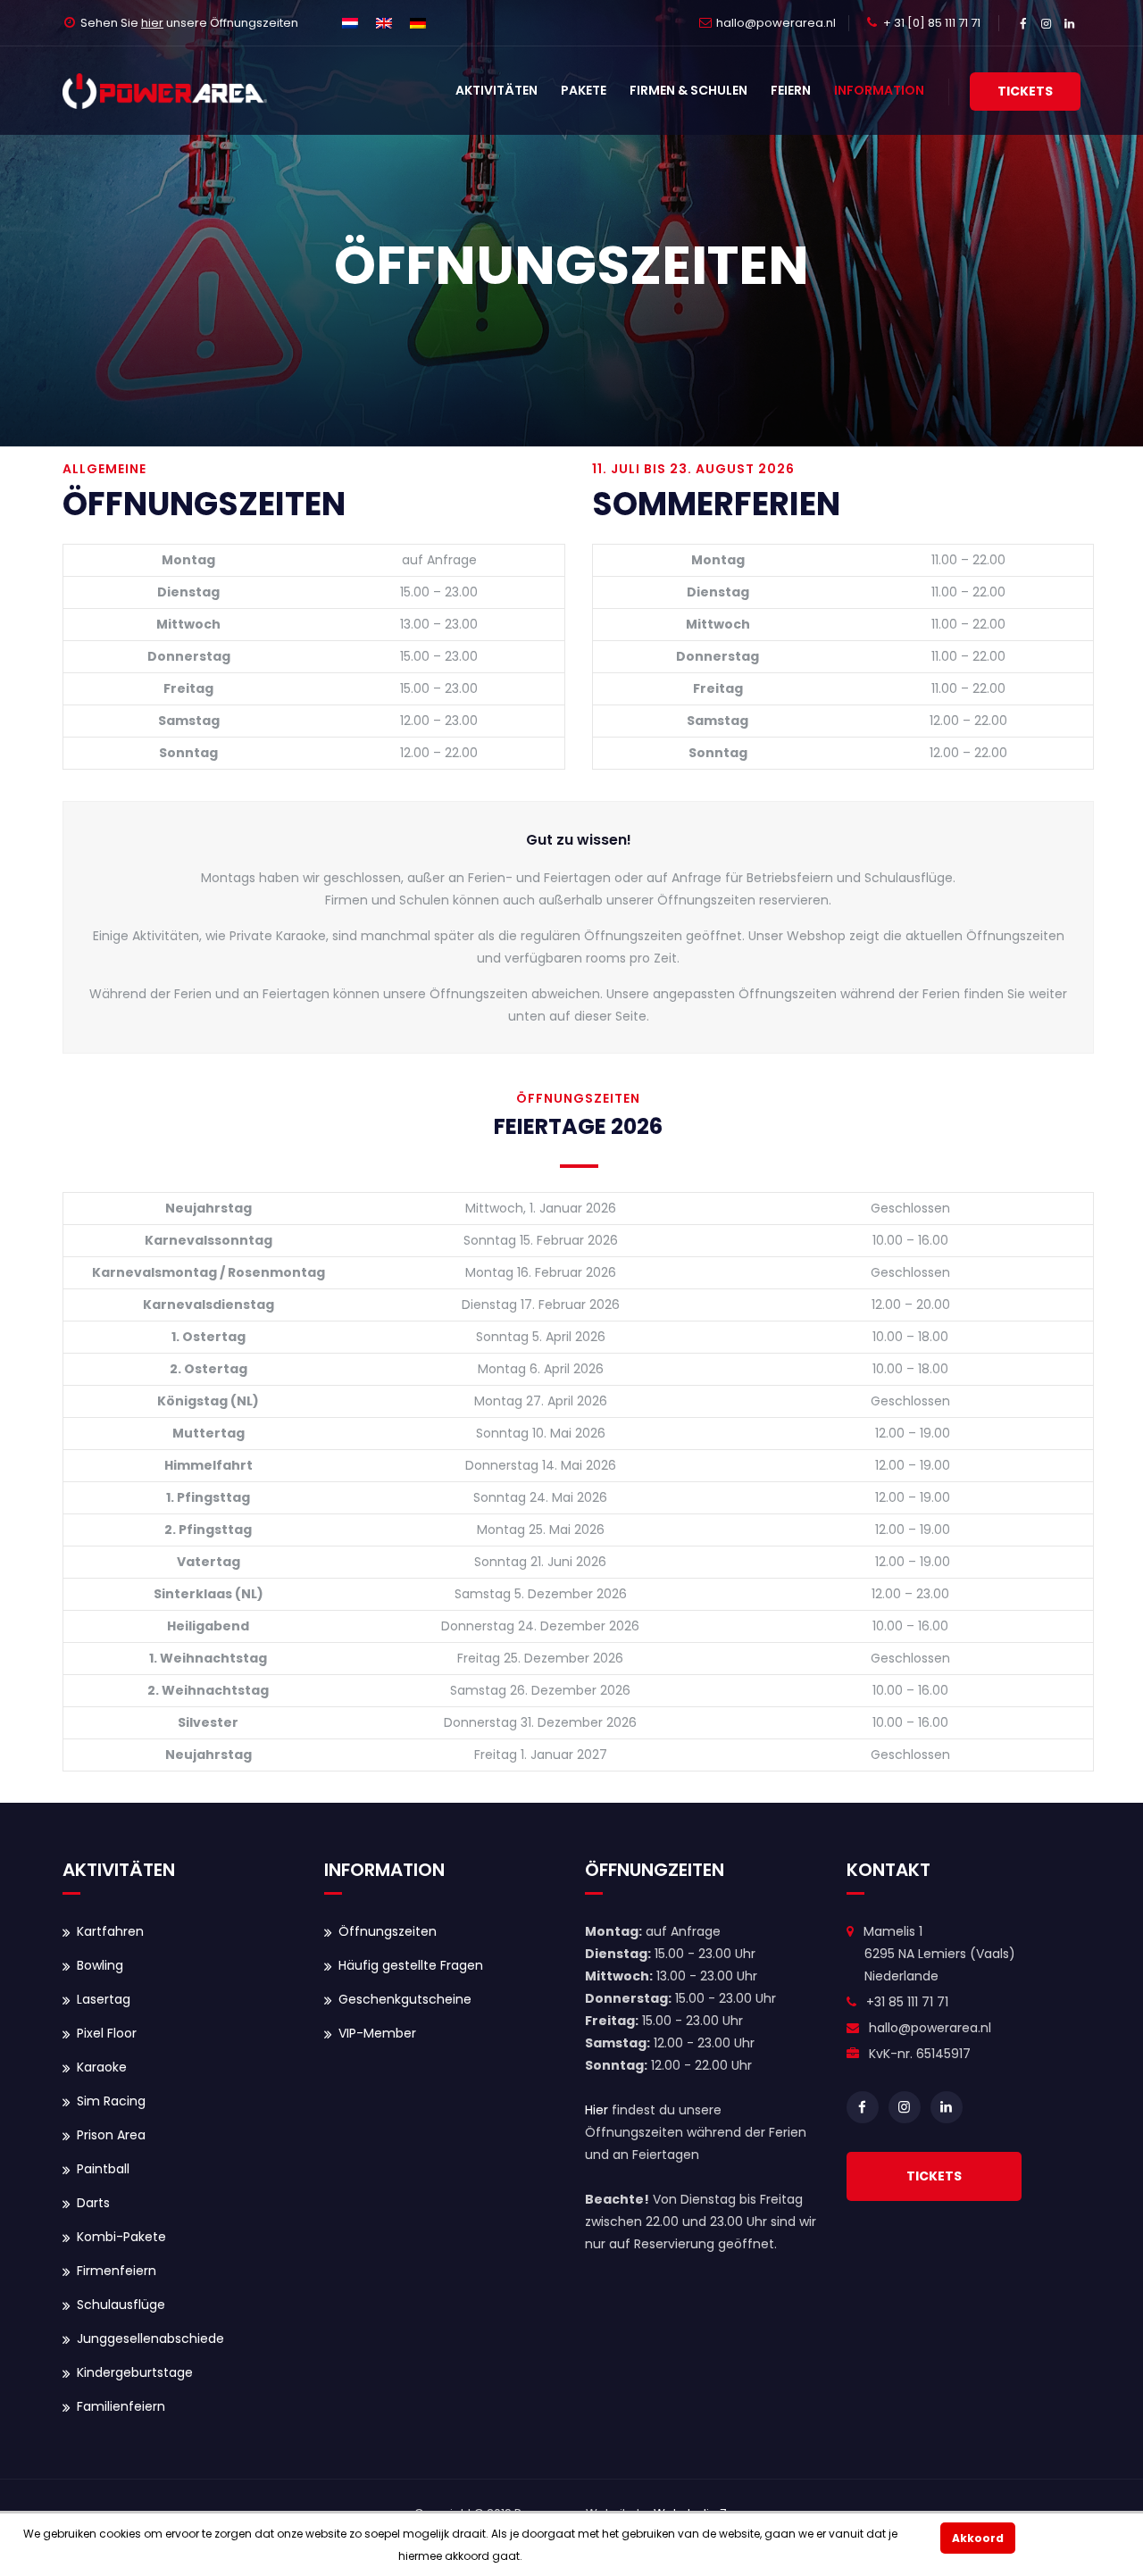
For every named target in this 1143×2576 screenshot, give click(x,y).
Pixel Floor (107, 2033)
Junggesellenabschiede (150, 2338)
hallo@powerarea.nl (776, 23)
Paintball (103, 2169)
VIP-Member (377, 2033)
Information (879, 90)
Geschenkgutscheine (405, 1999)
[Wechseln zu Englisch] (384, 23)
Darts (93, 2203)
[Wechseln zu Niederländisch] (350, 23)
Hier (597, 2110)
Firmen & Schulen (688, 90)
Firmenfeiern (117, 2271)
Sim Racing (111, 2101)
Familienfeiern (121, 2406)
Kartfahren (110, 1931)
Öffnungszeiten (388, 1931)
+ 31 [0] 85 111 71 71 (932, 23)
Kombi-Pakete (121, 2237)
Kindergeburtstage (135, 2372)
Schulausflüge (121, 2305)
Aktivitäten (496, 90)
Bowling (100, 1965)
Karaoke (102, 2067)
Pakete (584, 90)
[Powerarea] (165, 91)
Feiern (791, 90)
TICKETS (934, 2176)
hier (152, 23)
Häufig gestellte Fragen (411, 1965)
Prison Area (111, 2135)
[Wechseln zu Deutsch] (418, 23)
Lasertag (104, 1999)
